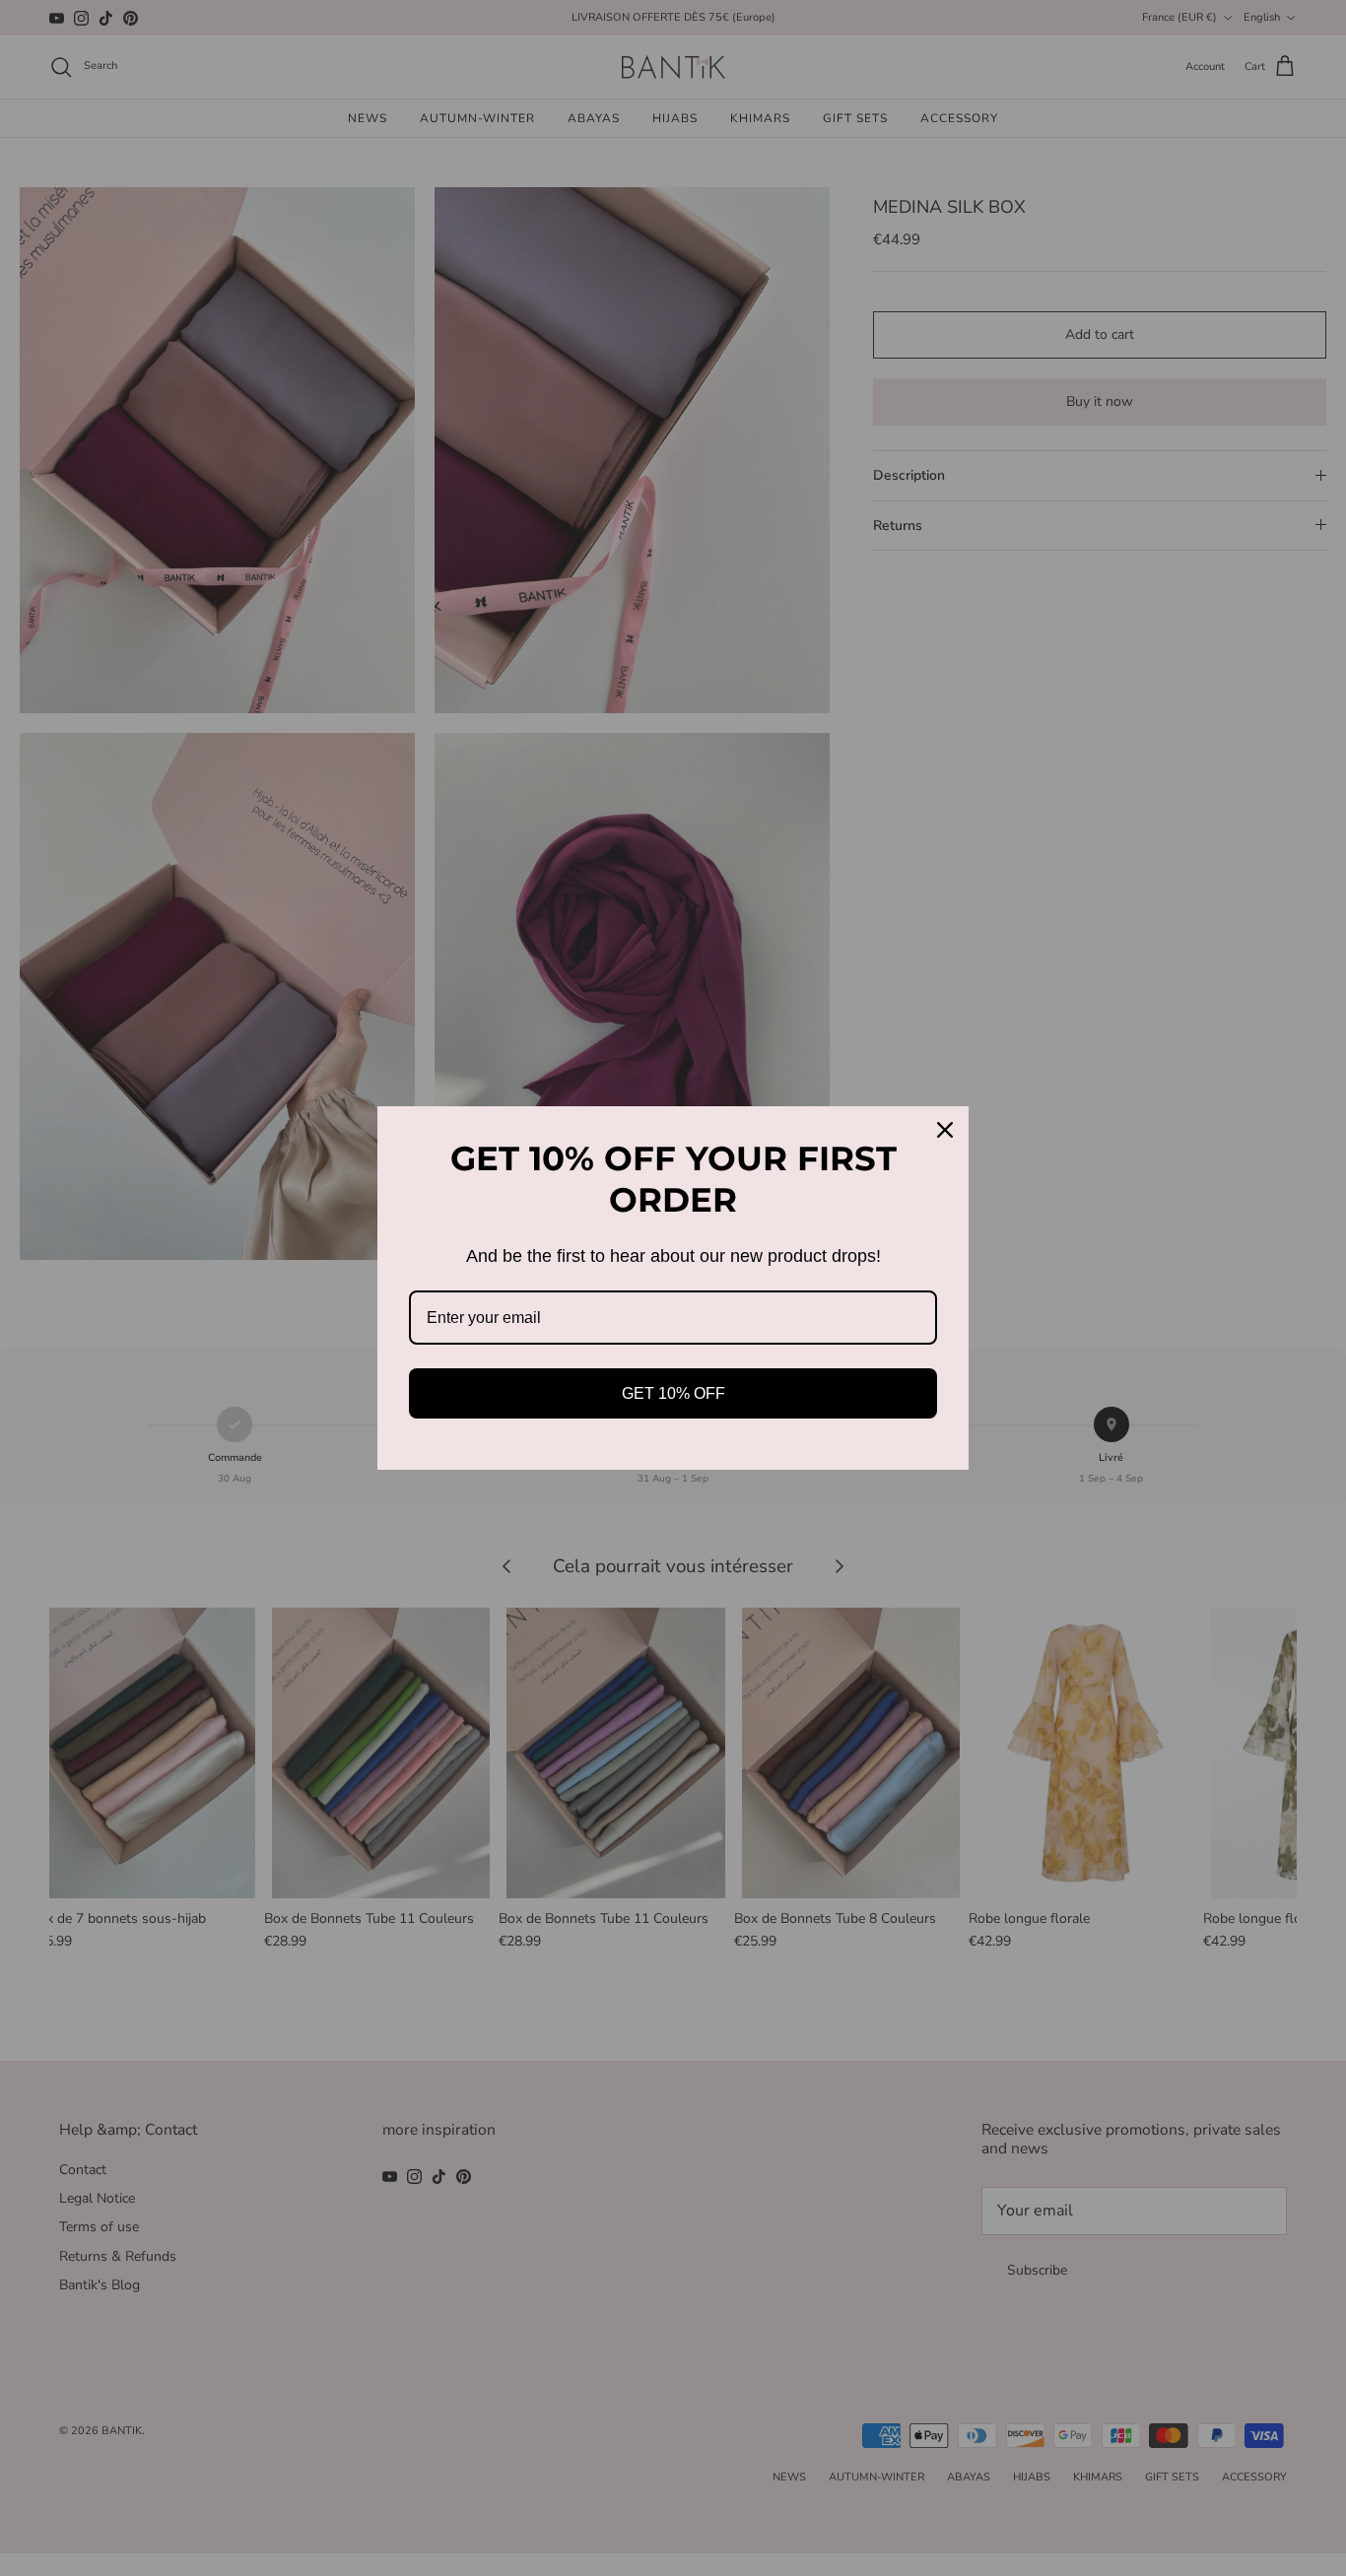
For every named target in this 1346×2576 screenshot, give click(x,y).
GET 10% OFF (673, 1393)
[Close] (945, 1130)
